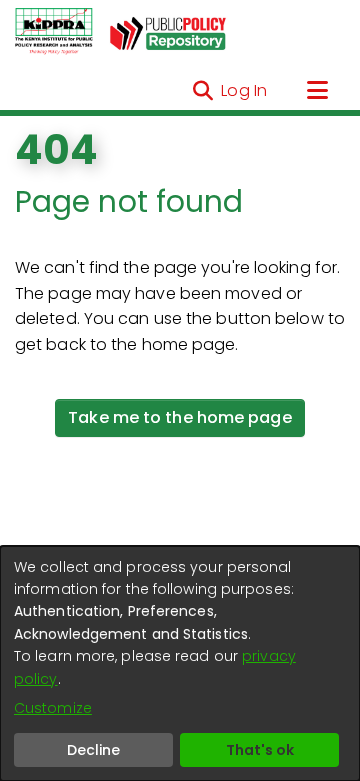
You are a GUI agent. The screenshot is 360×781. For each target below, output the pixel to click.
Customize (53, 708)
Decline (93, 750)
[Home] (54, 32)
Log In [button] (245, 90)
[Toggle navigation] (317, 91)
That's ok (260, 750)
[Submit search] (202, 91)
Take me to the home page (179, 417)
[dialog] (180, 663)
